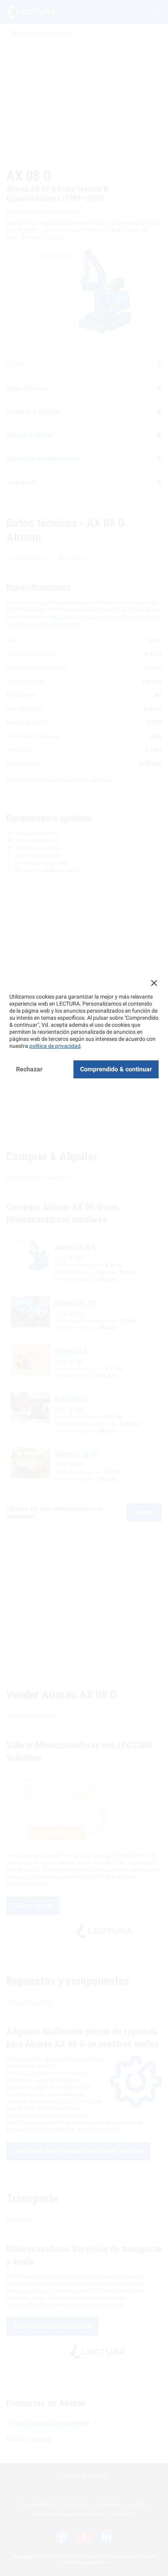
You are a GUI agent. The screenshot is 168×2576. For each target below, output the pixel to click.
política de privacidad (55, 1046)
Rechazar (29, 1069)
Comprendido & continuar (116, 1069)
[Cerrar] (154, 983)
